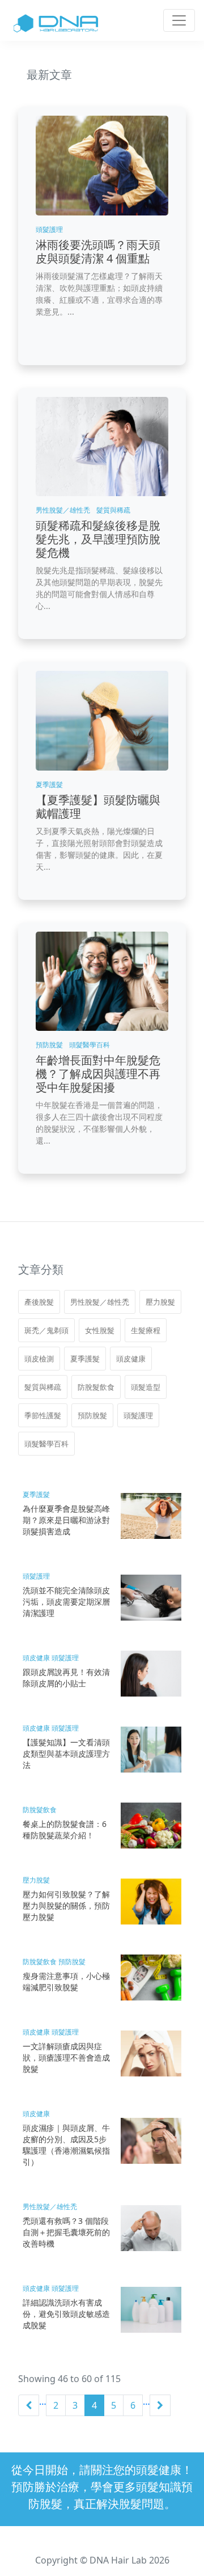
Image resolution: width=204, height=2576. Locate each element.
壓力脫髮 (160, 1302)
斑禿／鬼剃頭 (46, 1330)
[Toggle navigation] (179, 20)
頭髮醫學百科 (46, 1444)
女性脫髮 (100, 1330)
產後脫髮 (39, 1302)
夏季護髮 (85, 1359)
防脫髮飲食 (96, 1387)
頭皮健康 (131, 1359)
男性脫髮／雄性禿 (100, 1302)
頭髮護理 (138, 1415)
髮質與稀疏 (43, 1387)
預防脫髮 (92, 1415)
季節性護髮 (43, 1415)
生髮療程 (146, 1330)
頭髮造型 (146, 1387)
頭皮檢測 (39, 1359)
